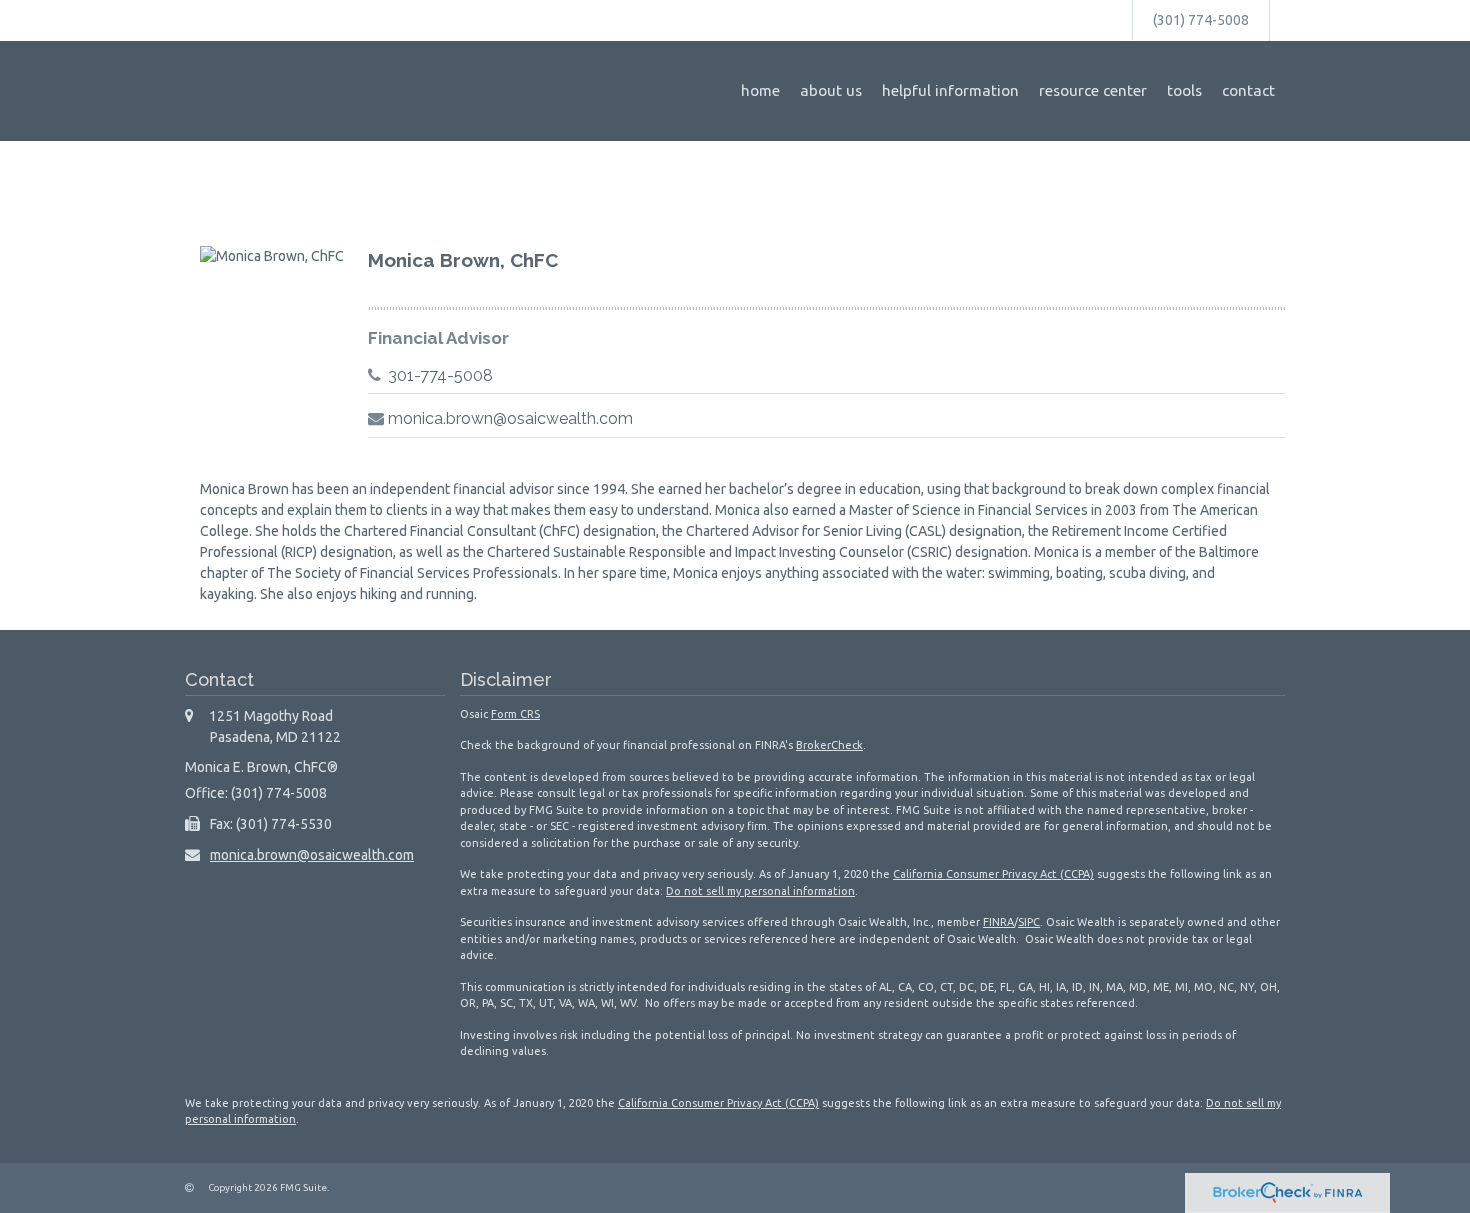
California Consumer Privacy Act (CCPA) (993, 874)
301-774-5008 (440, 375)
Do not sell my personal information (760, 891)
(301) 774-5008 (1201, 20)
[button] (831, 91)
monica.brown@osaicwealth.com (510, 418)
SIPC (1029, 922)
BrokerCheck (829, 745)
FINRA (998, 922)
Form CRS (515, 714)
